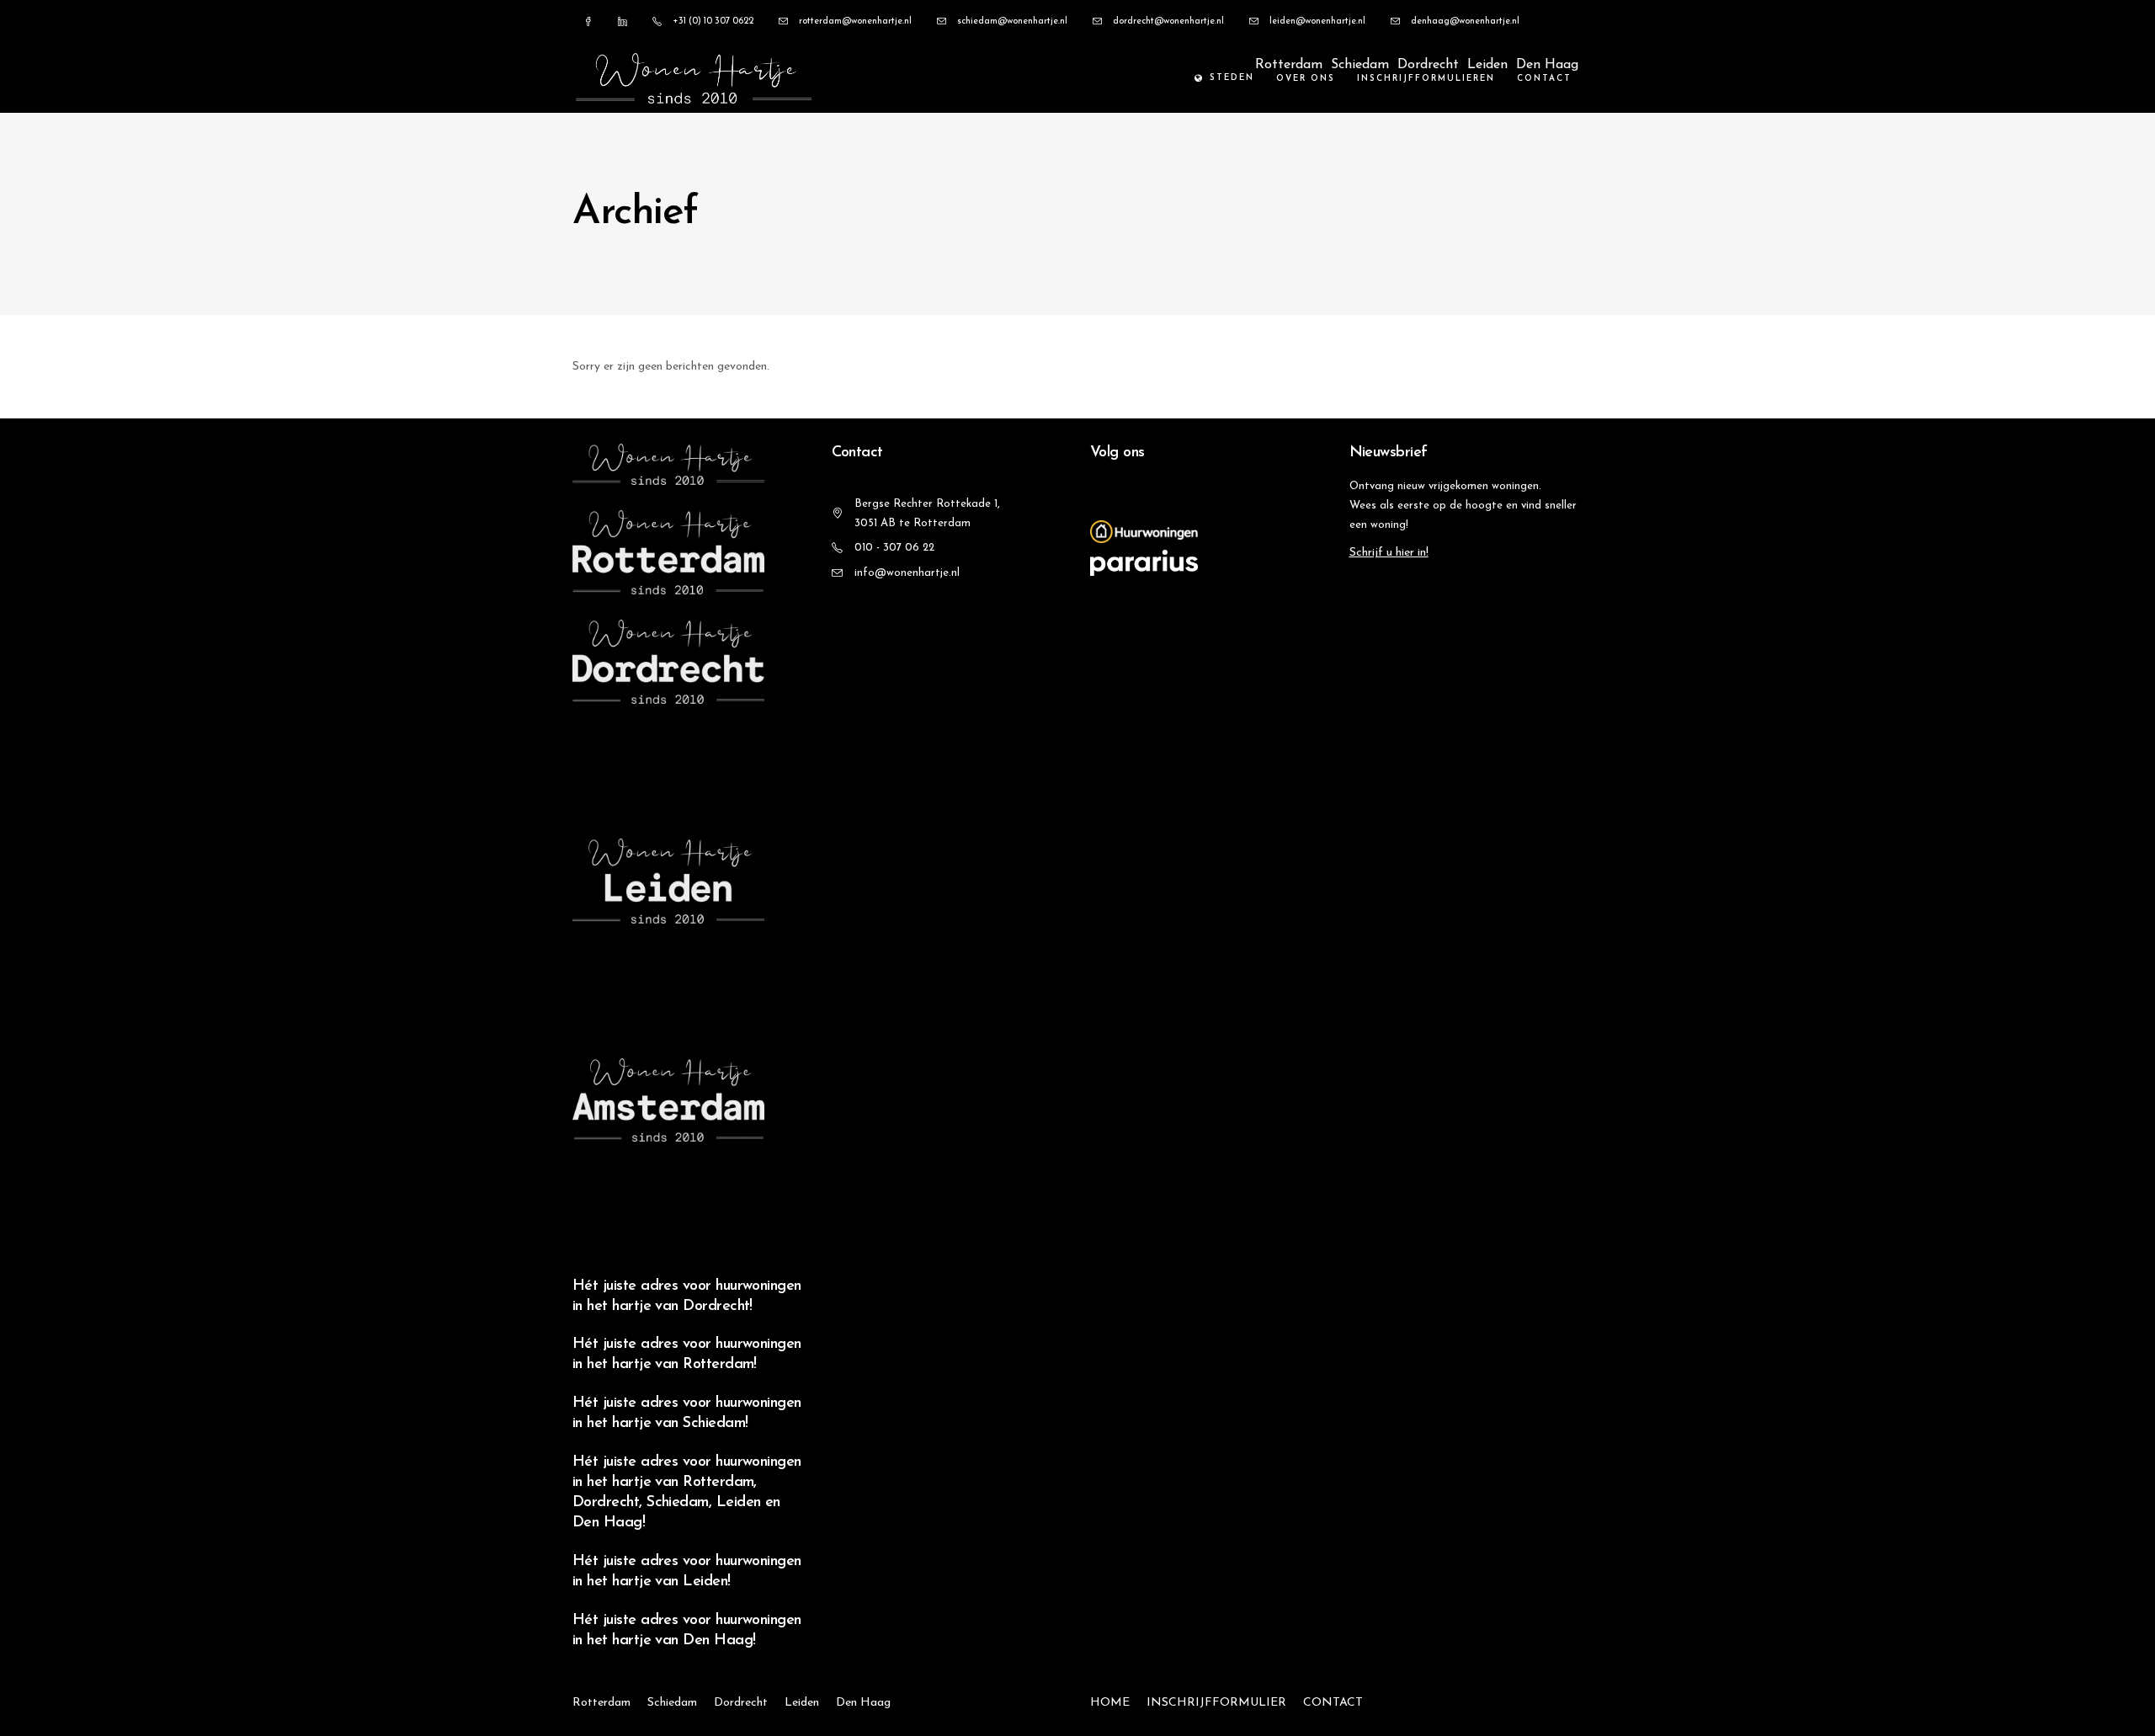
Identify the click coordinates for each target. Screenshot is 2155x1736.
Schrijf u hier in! (1389, 553)
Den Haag (1547, 65)
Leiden (1487, 65)
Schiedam (1360, 65)
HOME (1110, 1703)
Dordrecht (1428, 65)
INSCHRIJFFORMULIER (1216, 1703)
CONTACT (1333, 1703)
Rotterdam (1289, 65)
